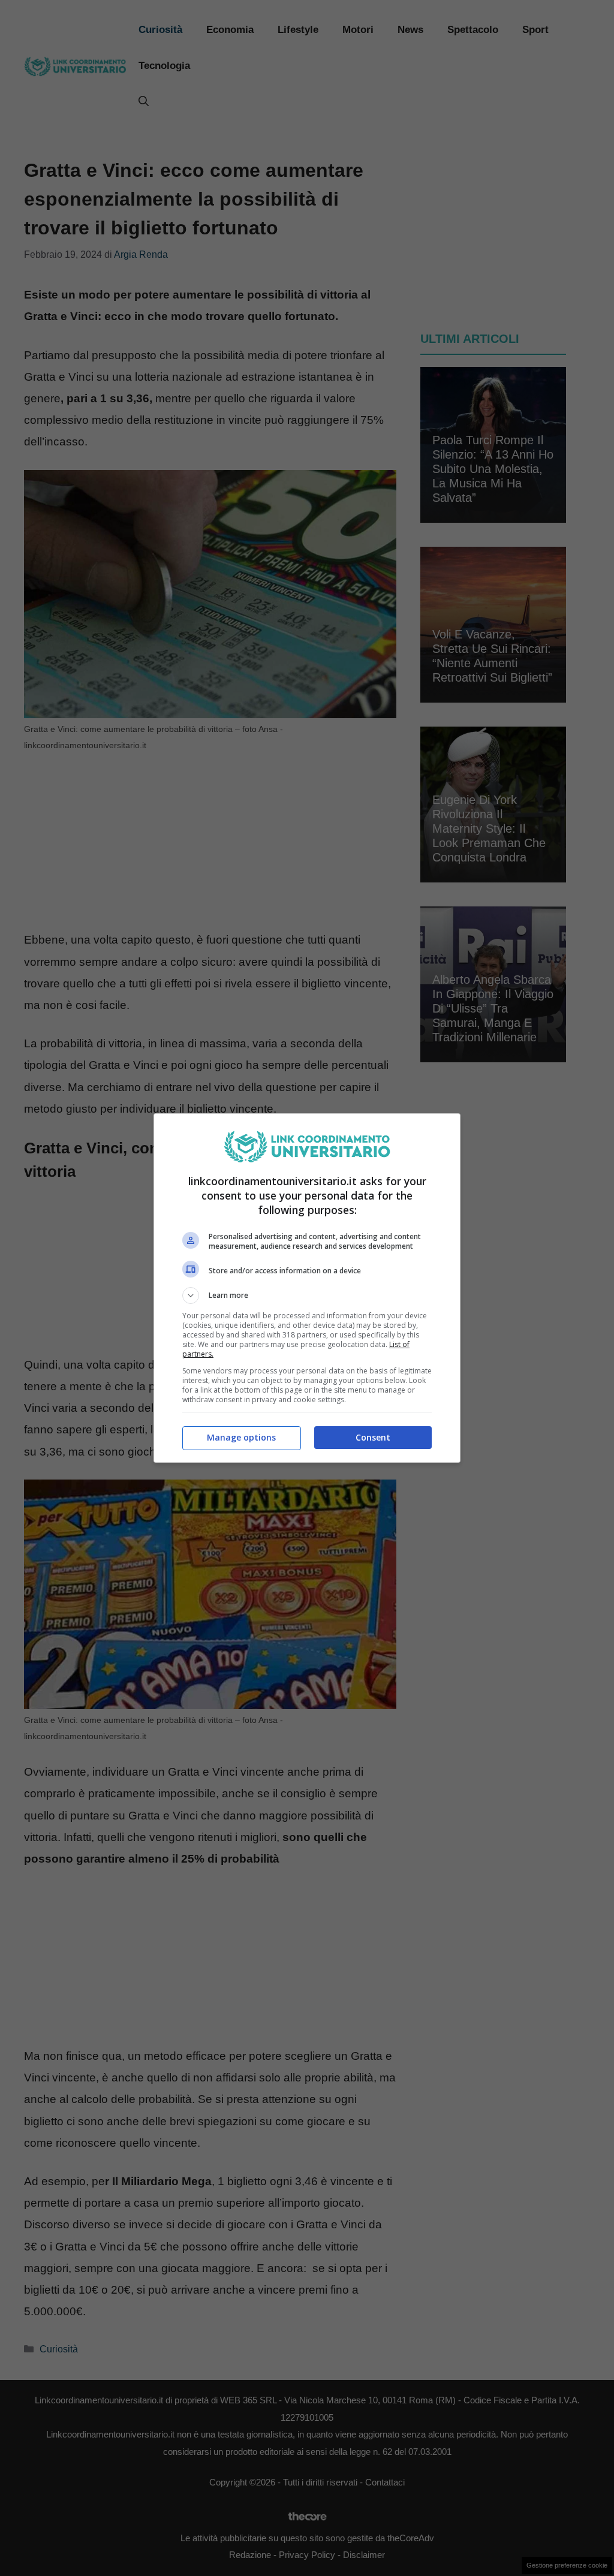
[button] (307, 1295)
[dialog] (307, 1288)
